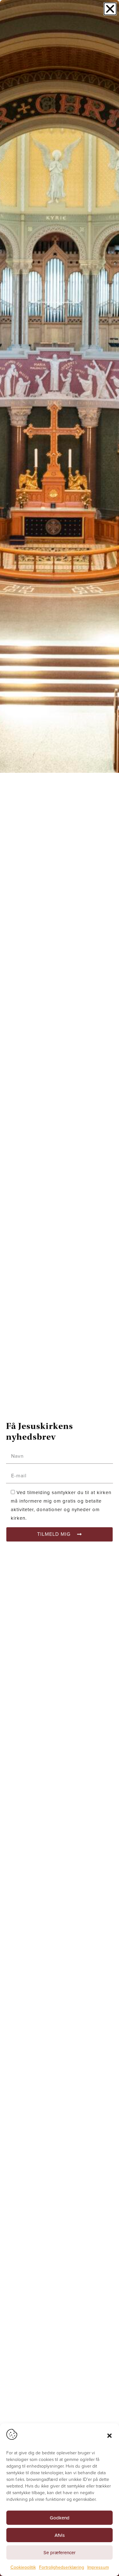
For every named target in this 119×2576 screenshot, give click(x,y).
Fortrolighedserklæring (62, 2567)
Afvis (60, 2535)
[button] (109, 2436)
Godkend (60, 2518)
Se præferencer (60, 2553)
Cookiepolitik (23, 2567)
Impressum (98, 2567)
